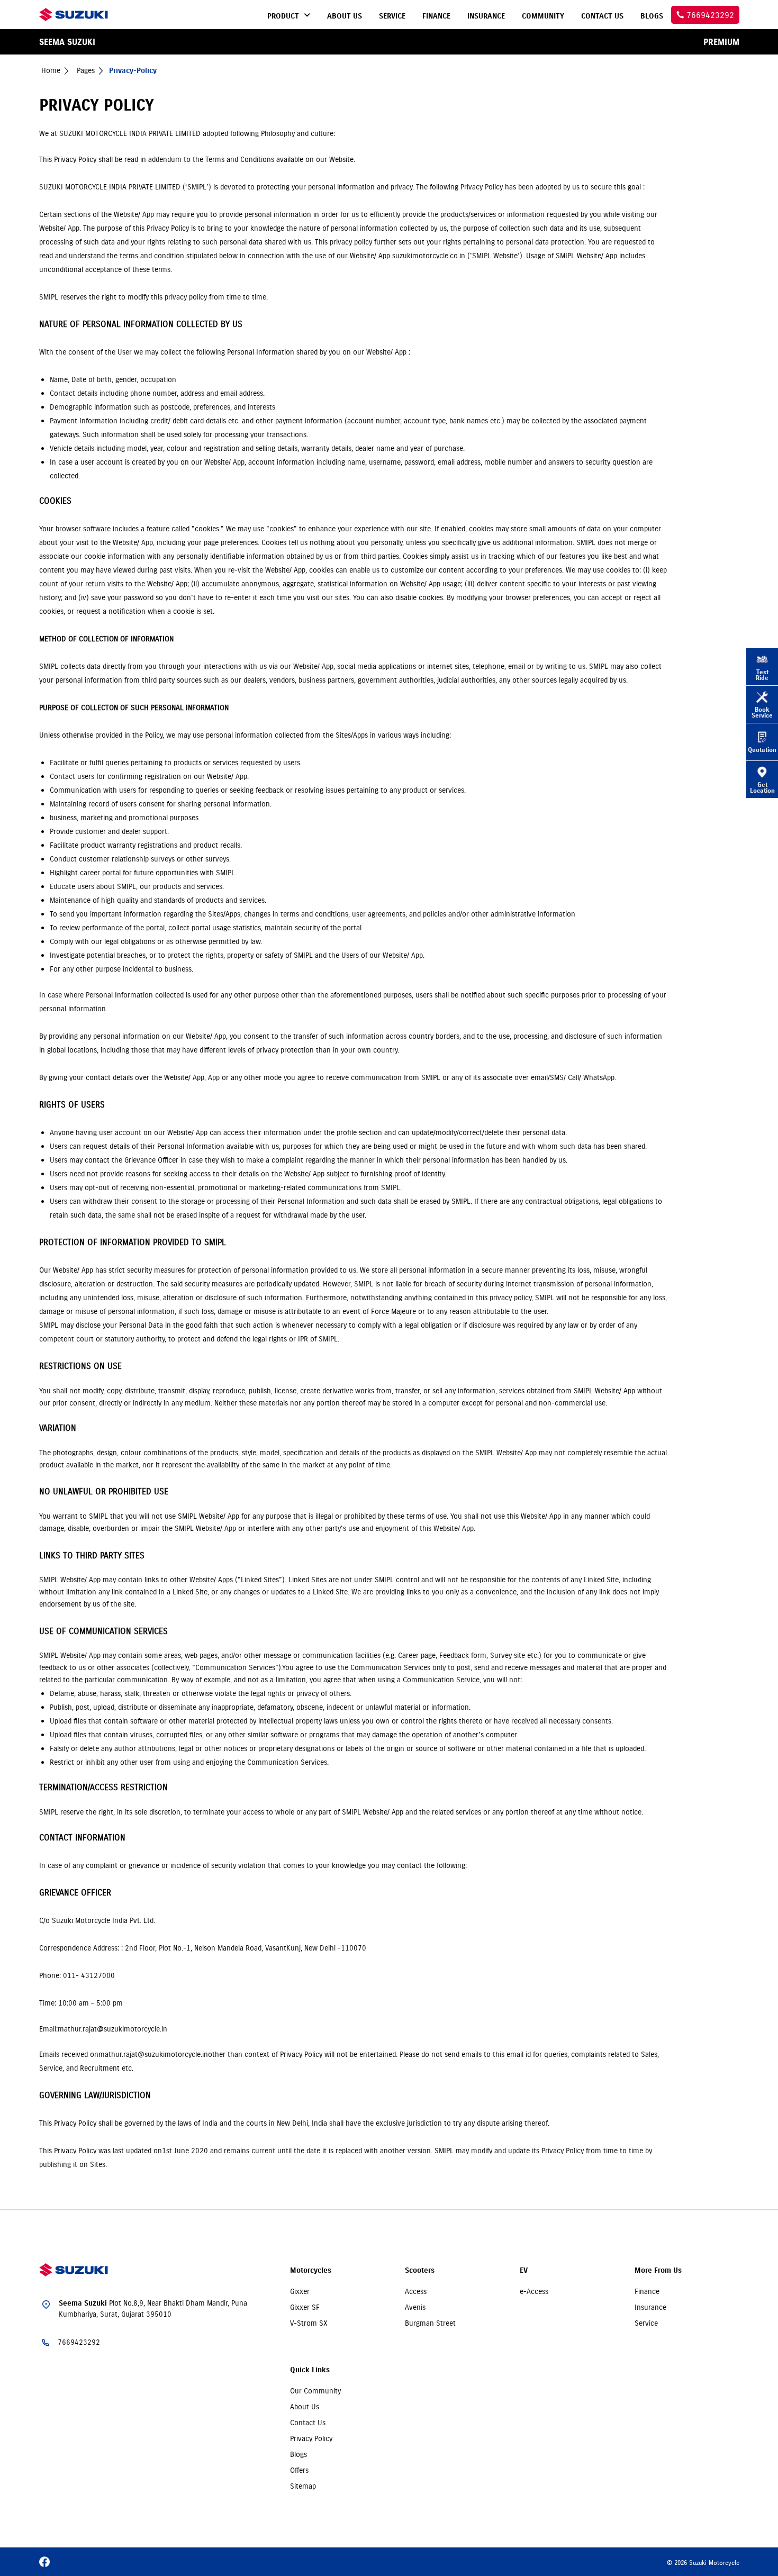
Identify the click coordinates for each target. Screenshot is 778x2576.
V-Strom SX (309, 2323)
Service (646, 2323)
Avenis (415, 2307)
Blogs (298, 2454)
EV (524, 2270)
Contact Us (308, 2423)
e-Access (534, 2291)
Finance (647, 2291)
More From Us (658, 2270)
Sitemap (303, 2486)
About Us (305, 2407)
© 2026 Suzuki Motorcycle (703, 2563)
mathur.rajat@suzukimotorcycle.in (153, 2054)
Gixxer (300, 2291)
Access (416, 2291)
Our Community (315, 2391)
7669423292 (79, 2342)
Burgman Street (430, 2323)
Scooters (420, 2270)
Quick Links (310, 2370)
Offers (299, 2470)
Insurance (650, 2307)
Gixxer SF (305, 2307)
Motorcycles (311, 2270)
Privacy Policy (311, 2438)
